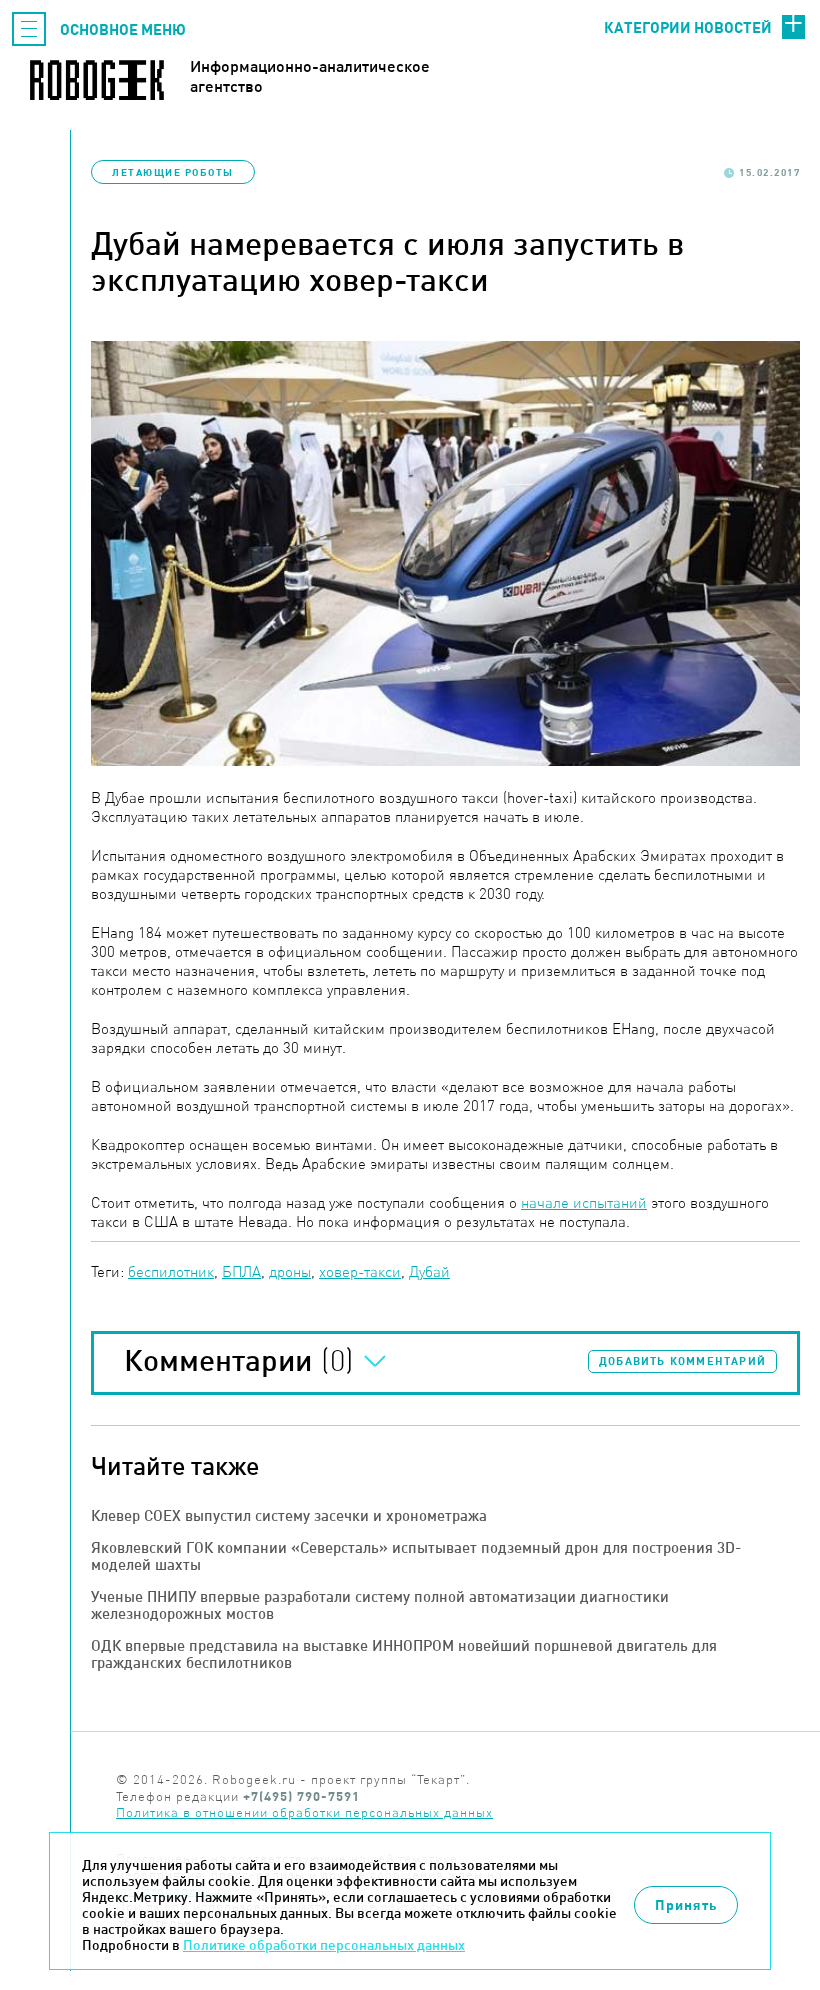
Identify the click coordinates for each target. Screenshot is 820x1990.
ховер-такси (360, 1271)
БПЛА (241, 1271)
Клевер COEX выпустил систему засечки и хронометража (289, 1515)
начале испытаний (584, 1202)
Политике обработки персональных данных (324, 1945)
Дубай (429, 1271)
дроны (290, 1271)
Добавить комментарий (682, 1361)
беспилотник (171, 1271)
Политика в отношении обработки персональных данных (304, 1812)
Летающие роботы (173, 172)
